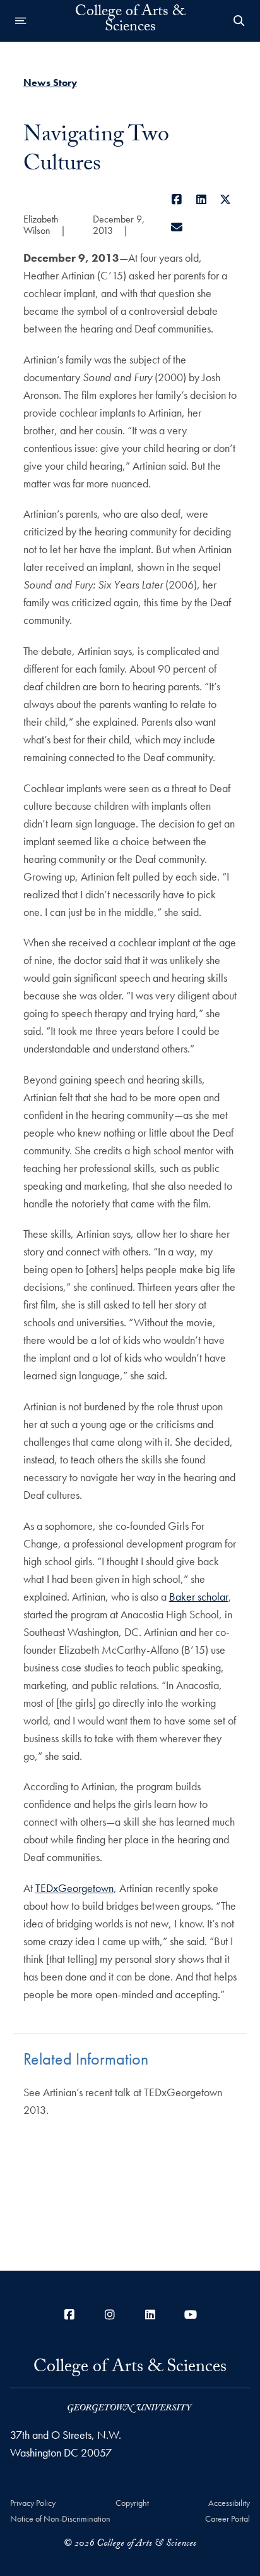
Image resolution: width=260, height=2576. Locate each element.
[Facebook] (177, 199)
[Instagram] (110, 2315)
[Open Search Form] (239, 21)
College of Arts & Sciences (130, 21)
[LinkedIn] (201, 199)
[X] (226, 199)
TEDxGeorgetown (74, 1888)
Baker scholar (199, 1596)
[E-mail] (177, 227)
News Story (50, 82)
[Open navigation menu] (21, 21)
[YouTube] (191, 2315)
